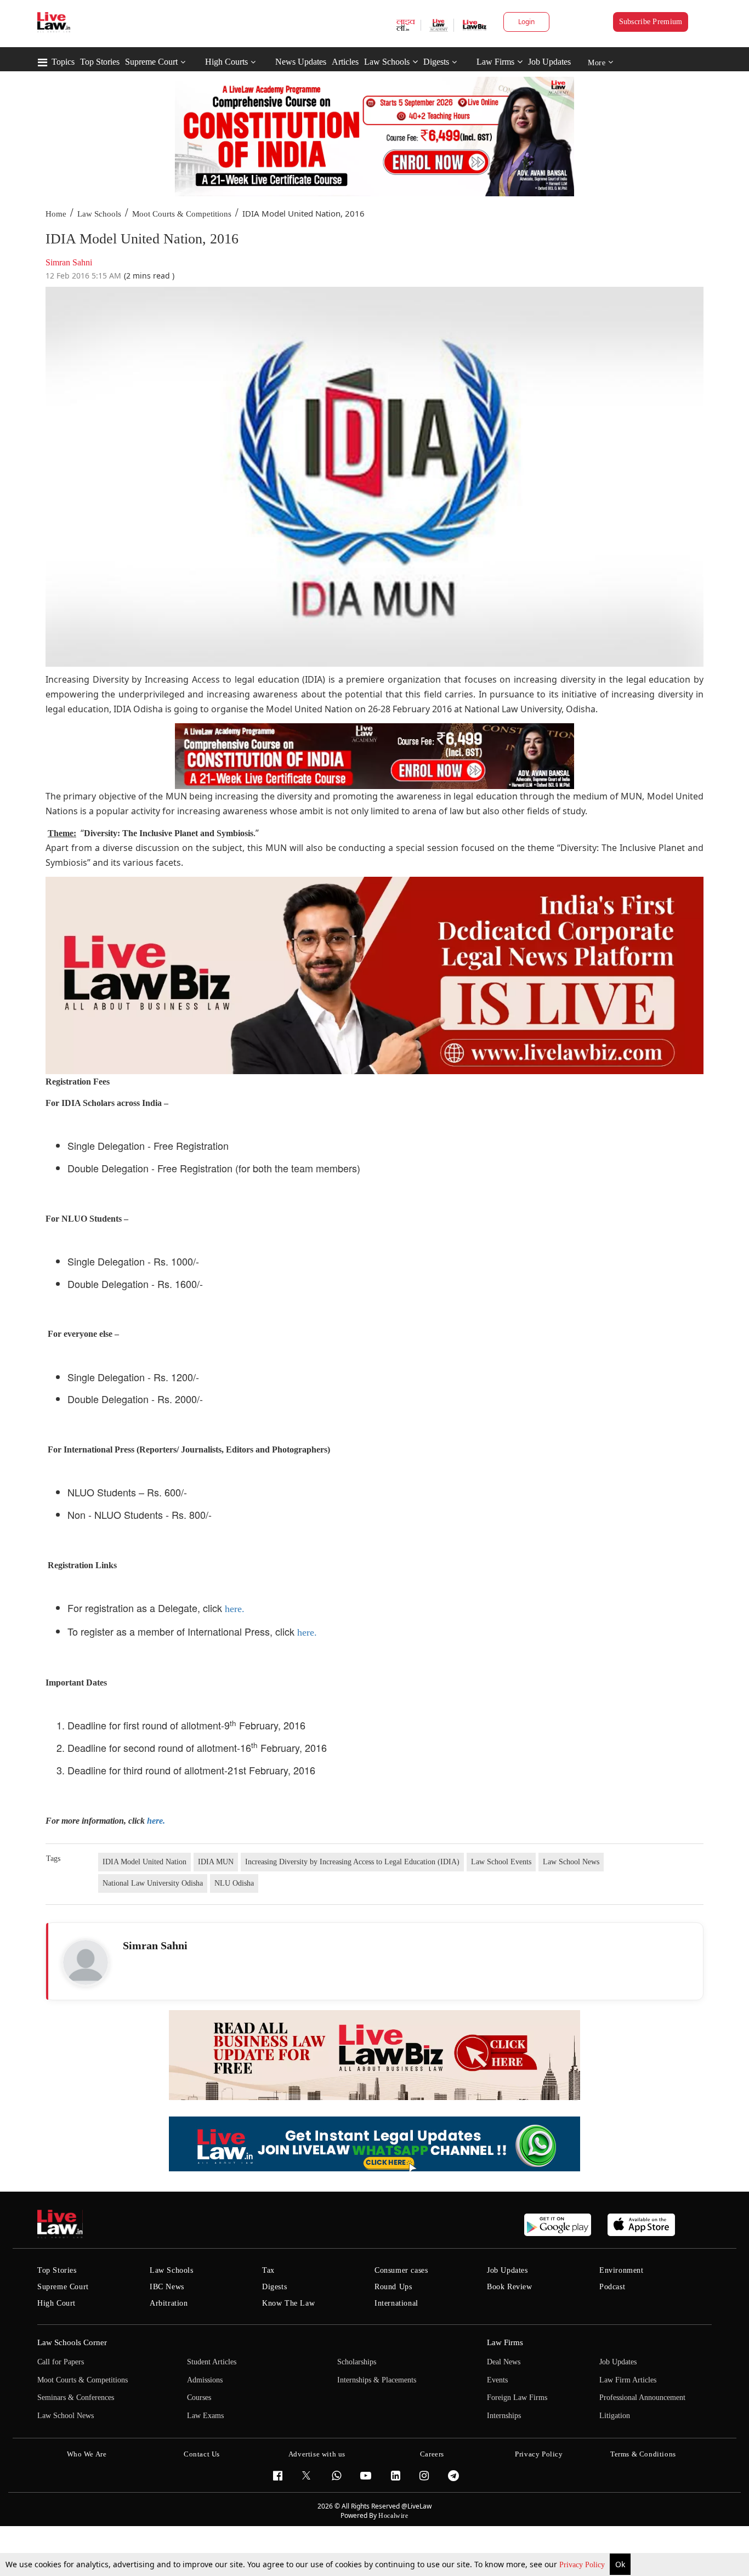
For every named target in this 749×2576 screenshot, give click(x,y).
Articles (345, 62)
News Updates (301, 62)
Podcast (612, 2287)
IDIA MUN (216, 1862)
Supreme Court (151, 62)
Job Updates (549, 62)
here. (235, 1609)
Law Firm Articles (628, 2380)
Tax (268, 2270)
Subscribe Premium (651, 22)
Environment (622, 2270)
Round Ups (393, 2287)
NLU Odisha (234, 1883)
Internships (504, 2416)
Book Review (510, 2287)
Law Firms (495, 62)
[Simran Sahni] (86, 1962)
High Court (56, 2303)
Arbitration (169, 2303)
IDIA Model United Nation (144, 1862)
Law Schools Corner (72, 2342)
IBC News (167, 2287)
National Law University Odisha (153, 1883)
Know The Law (288, 2303)
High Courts (226, 62)
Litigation (615, 2416)
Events (497, 2380)
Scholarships (357, 2362)
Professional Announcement (642, 2398)
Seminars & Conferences (76, 2398)
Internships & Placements (377, 2380)
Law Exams (205, 2416)
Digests (436, 62)
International (396, 2303)
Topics (63, 62)
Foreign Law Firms (517, 2398)
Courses (199, 2398)
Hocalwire (393, 2516)
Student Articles (212, 2362)
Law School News (571, 1862)
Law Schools (387, 62)
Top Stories (100, 62)
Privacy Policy (583, 2565)
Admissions (205, 2380)
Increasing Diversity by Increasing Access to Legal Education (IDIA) (352, 1862)
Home (56, 214)
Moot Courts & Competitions (182, 214)
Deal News (504, 2362)
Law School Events (501, 1862)
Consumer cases (401, 2270)
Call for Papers (61, 2362)
